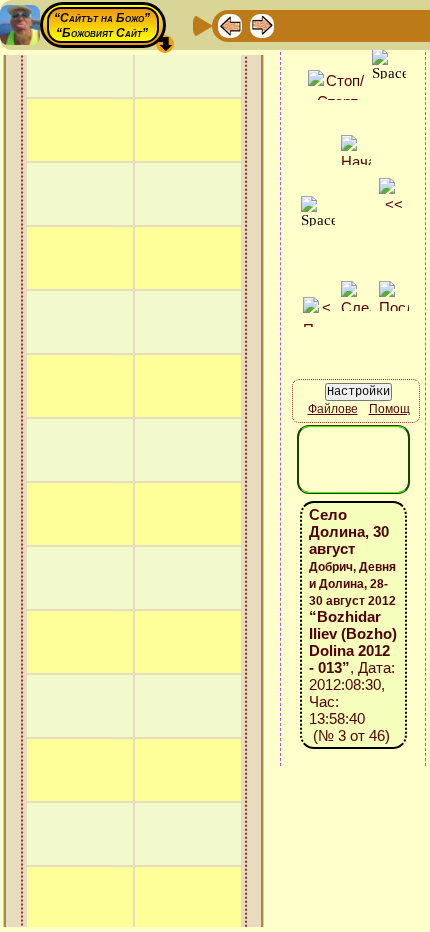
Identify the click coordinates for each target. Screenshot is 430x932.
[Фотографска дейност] (390, 24)
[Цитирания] (326, 24)
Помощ (389, 409)
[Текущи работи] (358, 24)
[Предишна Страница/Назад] (230, 24)
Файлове (333, 409)
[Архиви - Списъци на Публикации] (294, 24)
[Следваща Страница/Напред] (262, 24)
